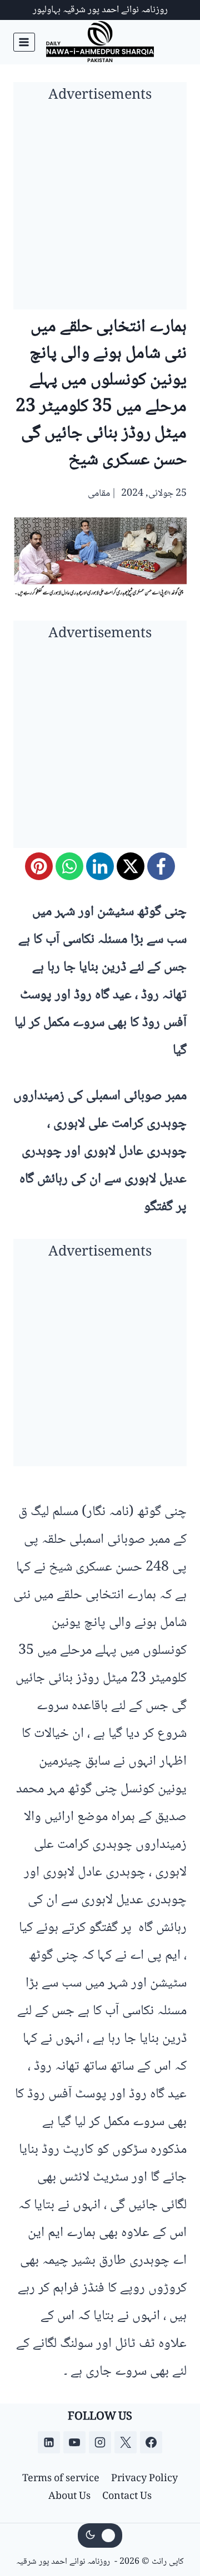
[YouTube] (74, 2442)
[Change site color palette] (100, 2536)
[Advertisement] (100, 210)
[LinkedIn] (100, 866)
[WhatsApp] (69, 866)
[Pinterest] (39, 866)
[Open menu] (24, 42)
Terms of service (61, 2479)
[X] (131, 866)
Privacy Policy (144, 2479)
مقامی (99, 494)
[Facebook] (161, 866)
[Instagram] (100, 2442)
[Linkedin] (49, 2442)
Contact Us (127, 2497)
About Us (69, 2497)
